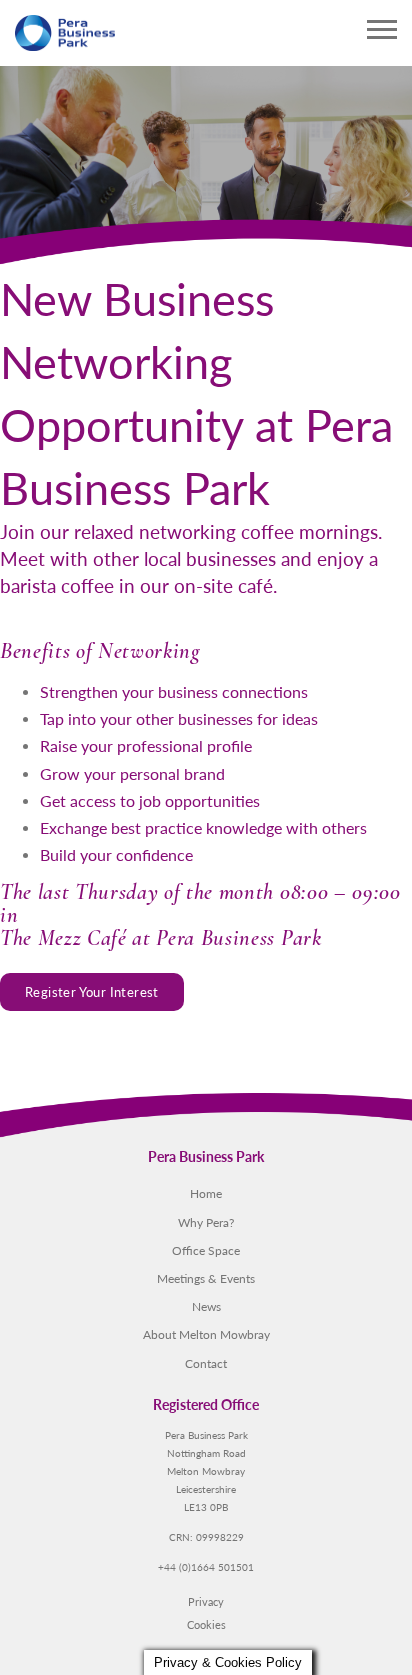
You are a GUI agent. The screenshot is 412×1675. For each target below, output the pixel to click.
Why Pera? (206, 1222)
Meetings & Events (206, 1278)
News (206, 1306)
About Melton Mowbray (206, 1334)
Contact (206, 1363)
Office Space (206, 1250)
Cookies (206, 1624)
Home (206, 1193)
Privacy (206, 1601)
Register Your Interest (92, 991)
